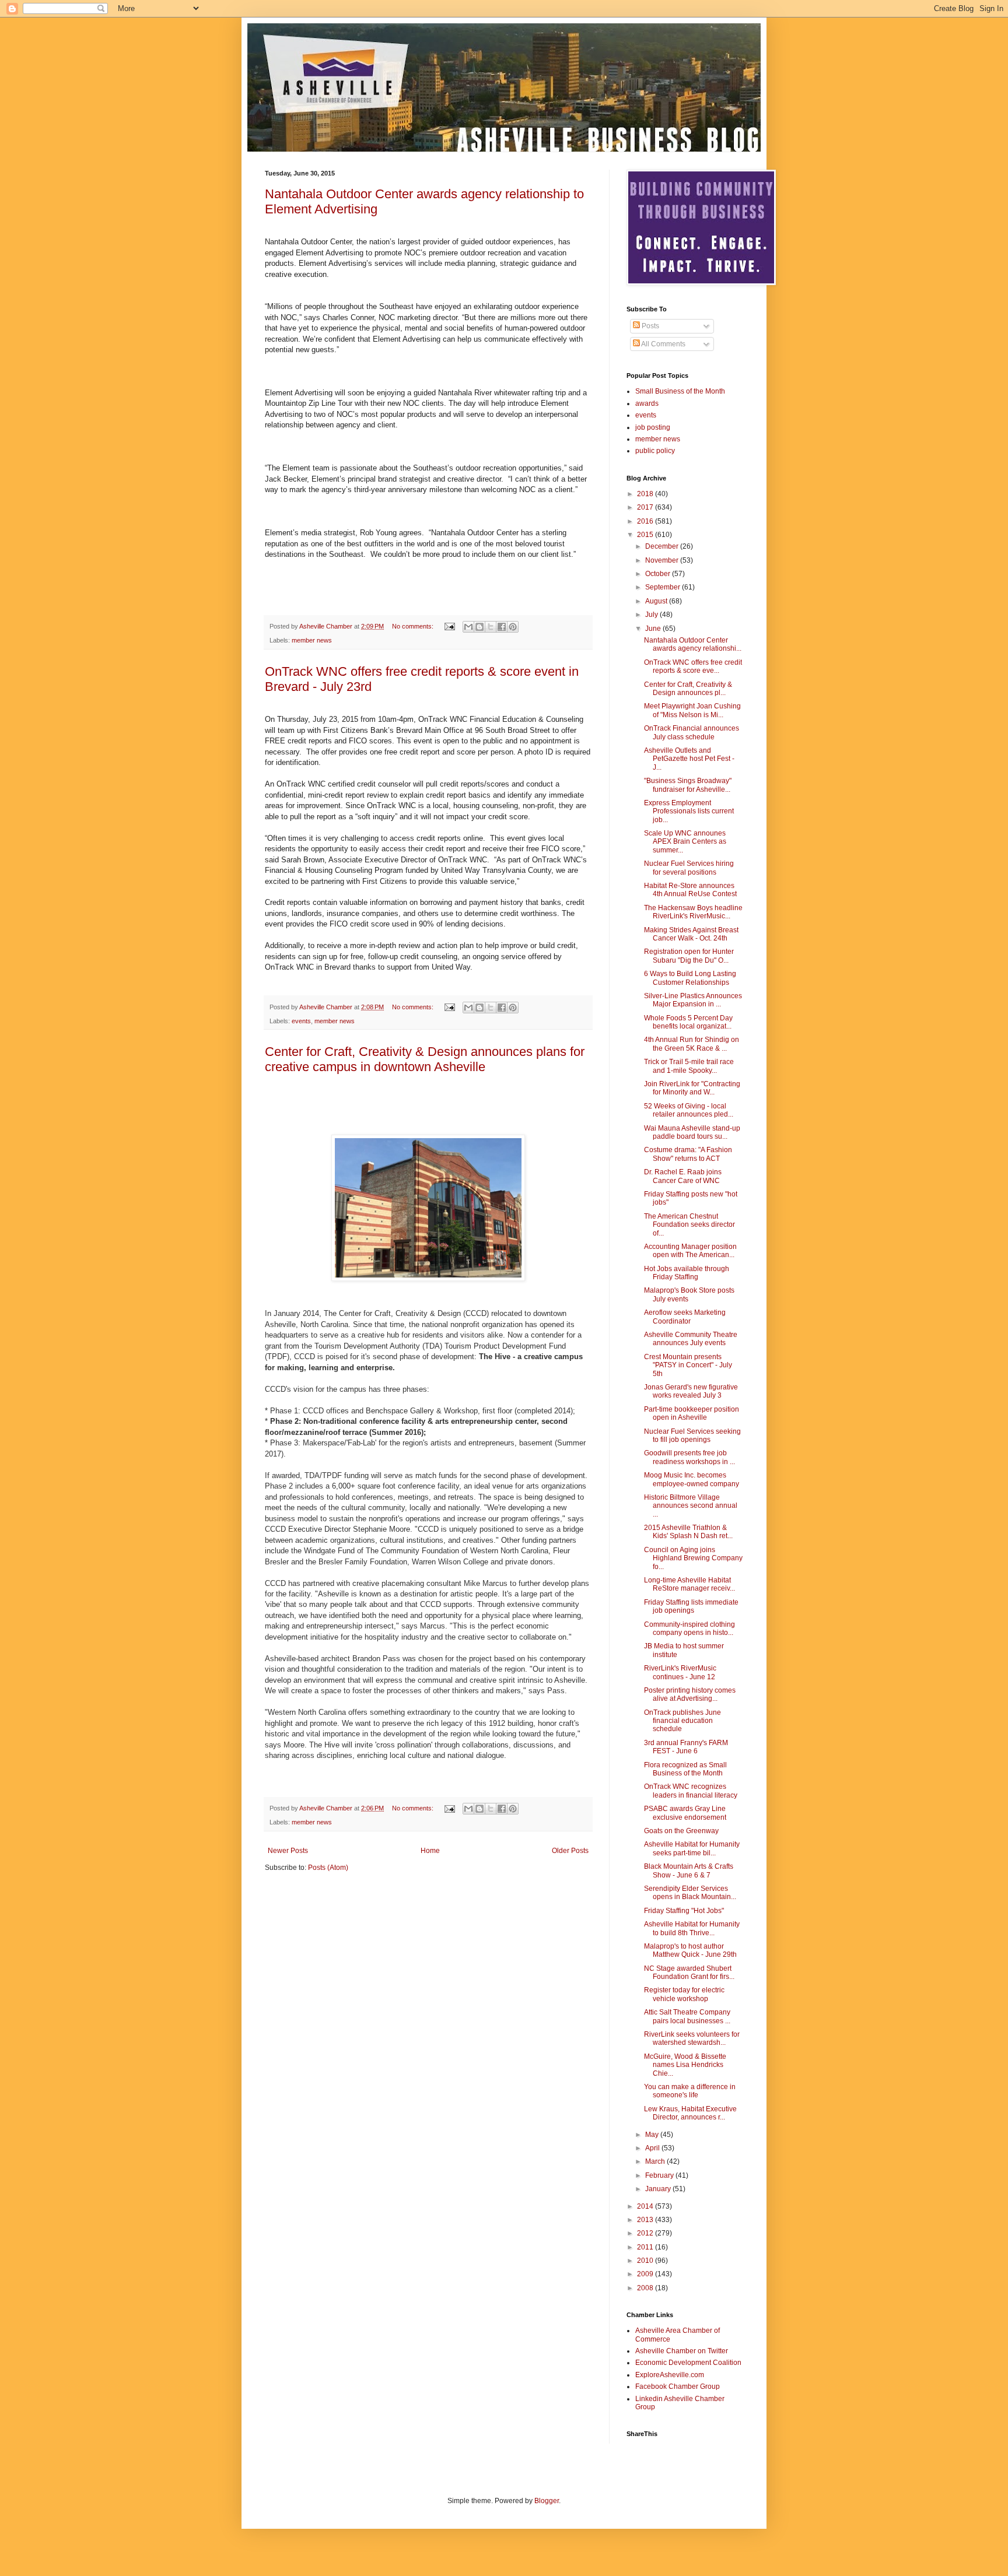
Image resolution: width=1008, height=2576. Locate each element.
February (660, 2175)
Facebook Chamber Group (678, 2387)
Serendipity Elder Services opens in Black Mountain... (690, 1893)
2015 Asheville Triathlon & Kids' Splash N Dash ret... (688, 1532)
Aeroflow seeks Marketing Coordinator (685, 1317)
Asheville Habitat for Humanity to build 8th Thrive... (692, 1928)
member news (312, 640)
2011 (646, 2247)
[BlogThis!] (480, 627)
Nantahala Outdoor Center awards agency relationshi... (693, 644)
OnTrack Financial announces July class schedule (692, 732)
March (656, 2161)
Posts (650, 326)
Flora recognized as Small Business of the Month (685, 1769)
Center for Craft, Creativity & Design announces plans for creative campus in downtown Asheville (425, 1059)
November (663, 560)
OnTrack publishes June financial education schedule (682, 1721)
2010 (646, 2261)
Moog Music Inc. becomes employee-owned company (692, 1479)
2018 (646, 494)
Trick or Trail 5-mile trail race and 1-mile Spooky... (689, 1066)
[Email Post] (449, 626)
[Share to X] (491, 627)
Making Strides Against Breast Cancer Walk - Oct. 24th (691, 934)
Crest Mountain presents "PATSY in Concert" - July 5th (688, 1365)
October (659, 574)
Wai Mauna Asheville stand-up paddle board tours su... (692, 1132)
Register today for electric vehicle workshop (684, 1994)
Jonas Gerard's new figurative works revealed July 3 (691, 1391)
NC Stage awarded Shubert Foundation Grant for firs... (689, 1973)
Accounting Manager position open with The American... (690, 1251)
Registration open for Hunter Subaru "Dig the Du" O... (689, 956)
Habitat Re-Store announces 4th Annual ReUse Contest (690, 890)
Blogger (547, 2501)
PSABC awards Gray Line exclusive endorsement (685, 1813)
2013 (646, 2220)
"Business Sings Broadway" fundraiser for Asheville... (688, 785)
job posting (653, 427)
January (659, 2189)
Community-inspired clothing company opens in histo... (689, 1629)
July (652, 615)
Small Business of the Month (680, 391)
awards (647, 403)
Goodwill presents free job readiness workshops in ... (689, 1457)
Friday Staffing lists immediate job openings (691, 1606)
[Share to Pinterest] (513, 627)
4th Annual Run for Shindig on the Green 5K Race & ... (692, 1044)
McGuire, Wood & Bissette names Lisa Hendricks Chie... (685, 2065)
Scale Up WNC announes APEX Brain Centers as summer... (685, 842)
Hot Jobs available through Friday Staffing (687, 1273)
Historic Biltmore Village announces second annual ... (691, 1506)
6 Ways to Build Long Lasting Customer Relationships (690, 978)
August (657, 601)
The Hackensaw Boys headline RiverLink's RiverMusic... (693, 912)
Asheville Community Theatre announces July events (691, 1339)
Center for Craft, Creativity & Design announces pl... (688, 689)
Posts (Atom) (328, 1868)
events (301, 1021)
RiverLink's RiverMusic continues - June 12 (680, 1672)
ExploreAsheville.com (670, 2375)
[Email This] (468, 627)
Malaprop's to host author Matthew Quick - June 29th (690, 1950)
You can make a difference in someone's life (690, 2091)
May (653, 2135)
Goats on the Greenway (681, 1831)
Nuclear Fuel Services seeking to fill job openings (692, 1436)
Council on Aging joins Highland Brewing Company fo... (693, 1558)
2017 (646, 507)
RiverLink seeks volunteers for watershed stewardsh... (692, 2038)
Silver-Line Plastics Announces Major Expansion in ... (693, 1000)
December (663, 546)
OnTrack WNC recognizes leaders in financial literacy (691, 1791)
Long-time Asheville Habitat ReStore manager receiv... (689, 1584)
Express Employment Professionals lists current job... (689, 811)
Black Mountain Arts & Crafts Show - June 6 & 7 (689, 1870)
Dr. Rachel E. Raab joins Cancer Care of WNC (683, 1176)
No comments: (414, 626)
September (664, 587)
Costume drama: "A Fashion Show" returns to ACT (688, 1154)
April (653, 2148)
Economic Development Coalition (688, 2363)
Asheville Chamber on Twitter (682, 2351)
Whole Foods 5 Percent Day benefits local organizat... (688, 1022)
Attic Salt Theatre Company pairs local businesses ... (687, 2016)
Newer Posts (288, 1851)
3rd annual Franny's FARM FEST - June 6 (686, 1747)
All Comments (663, 344)
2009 (646, 2274)
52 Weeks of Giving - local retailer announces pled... (689, 1110)
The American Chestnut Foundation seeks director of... (689, 1225)
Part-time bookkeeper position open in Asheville (692, 1413)
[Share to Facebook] (502, 627)
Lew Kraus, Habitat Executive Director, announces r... (690, 2113)
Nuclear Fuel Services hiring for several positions (689, 868)
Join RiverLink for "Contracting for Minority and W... (692, 1088)
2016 (646, 521)
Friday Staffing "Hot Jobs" (684, 1911)
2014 (646, 2206)
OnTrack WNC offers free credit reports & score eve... (693, 666)
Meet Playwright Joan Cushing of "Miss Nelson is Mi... (692, 710)
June (654, 629)
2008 (646, 2288)
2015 (646, 535)
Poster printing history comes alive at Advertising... (690, 1694)
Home (430, 1851)
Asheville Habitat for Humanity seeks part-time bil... (692, 1848)
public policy (655, 451)
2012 (646, 2233)
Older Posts (570, 1851)
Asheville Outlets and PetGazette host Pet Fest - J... (689, 759)
